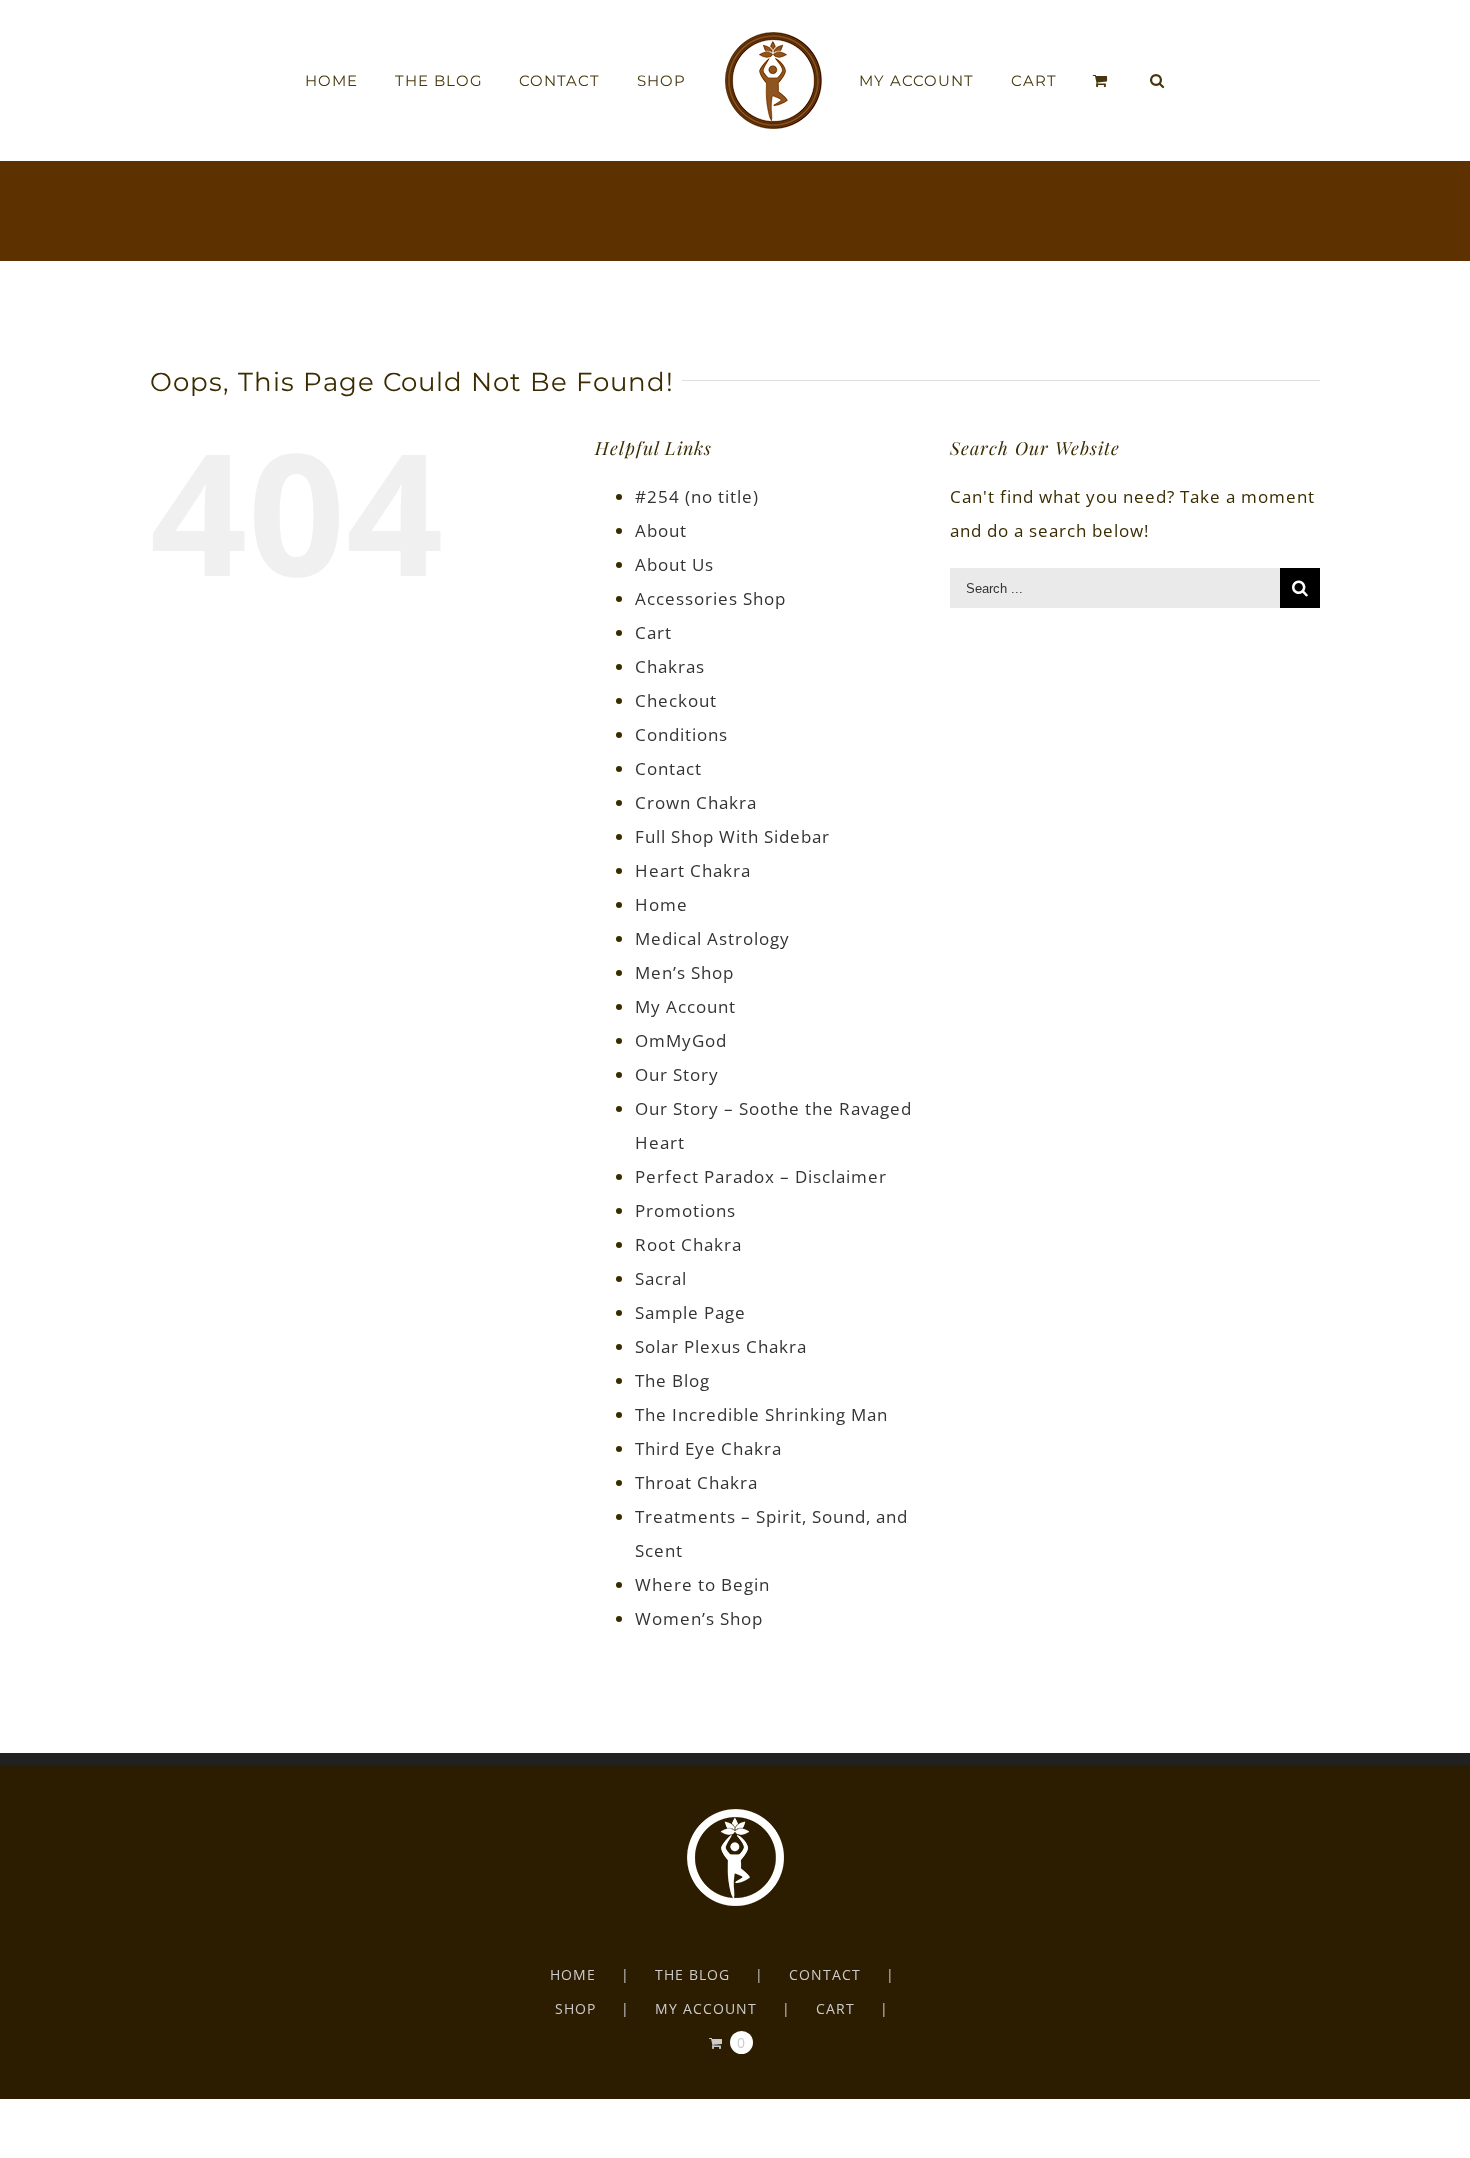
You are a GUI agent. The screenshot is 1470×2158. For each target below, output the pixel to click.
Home (661, 904)
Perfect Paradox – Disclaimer (761, 1176)
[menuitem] (391, 81)
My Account (685, 1006)
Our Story (677, 1074)
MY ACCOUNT (706, 2008)
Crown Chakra (696, 802)
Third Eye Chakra (708, 1448)
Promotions (685, 1210)
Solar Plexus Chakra (721, 1346)
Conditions (681, 734)
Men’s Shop (684, 972)
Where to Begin (702, 1584)
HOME (573, 1974)
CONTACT (825, 1974)
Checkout (676, 700)
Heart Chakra (693, 870)
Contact (668, 768)
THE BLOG (692, 1974)
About (661, 530)
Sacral (661, 1278)
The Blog (672, 1380)
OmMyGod (681, 1040)
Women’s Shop (699, 1618)
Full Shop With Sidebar (732, 836)
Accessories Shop (710, 598)
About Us (674, 564)
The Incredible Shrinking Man (761, 1414)
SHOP (575, 2008)
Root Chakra (688, 1244)
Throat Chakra (696, 1482)
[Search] (1111, 81)
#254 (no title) (697, 496)
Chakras (670, 666)
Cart (653, 632)
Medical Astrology (712, 938)
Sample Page (690, 1312)
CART (835, 2008)
